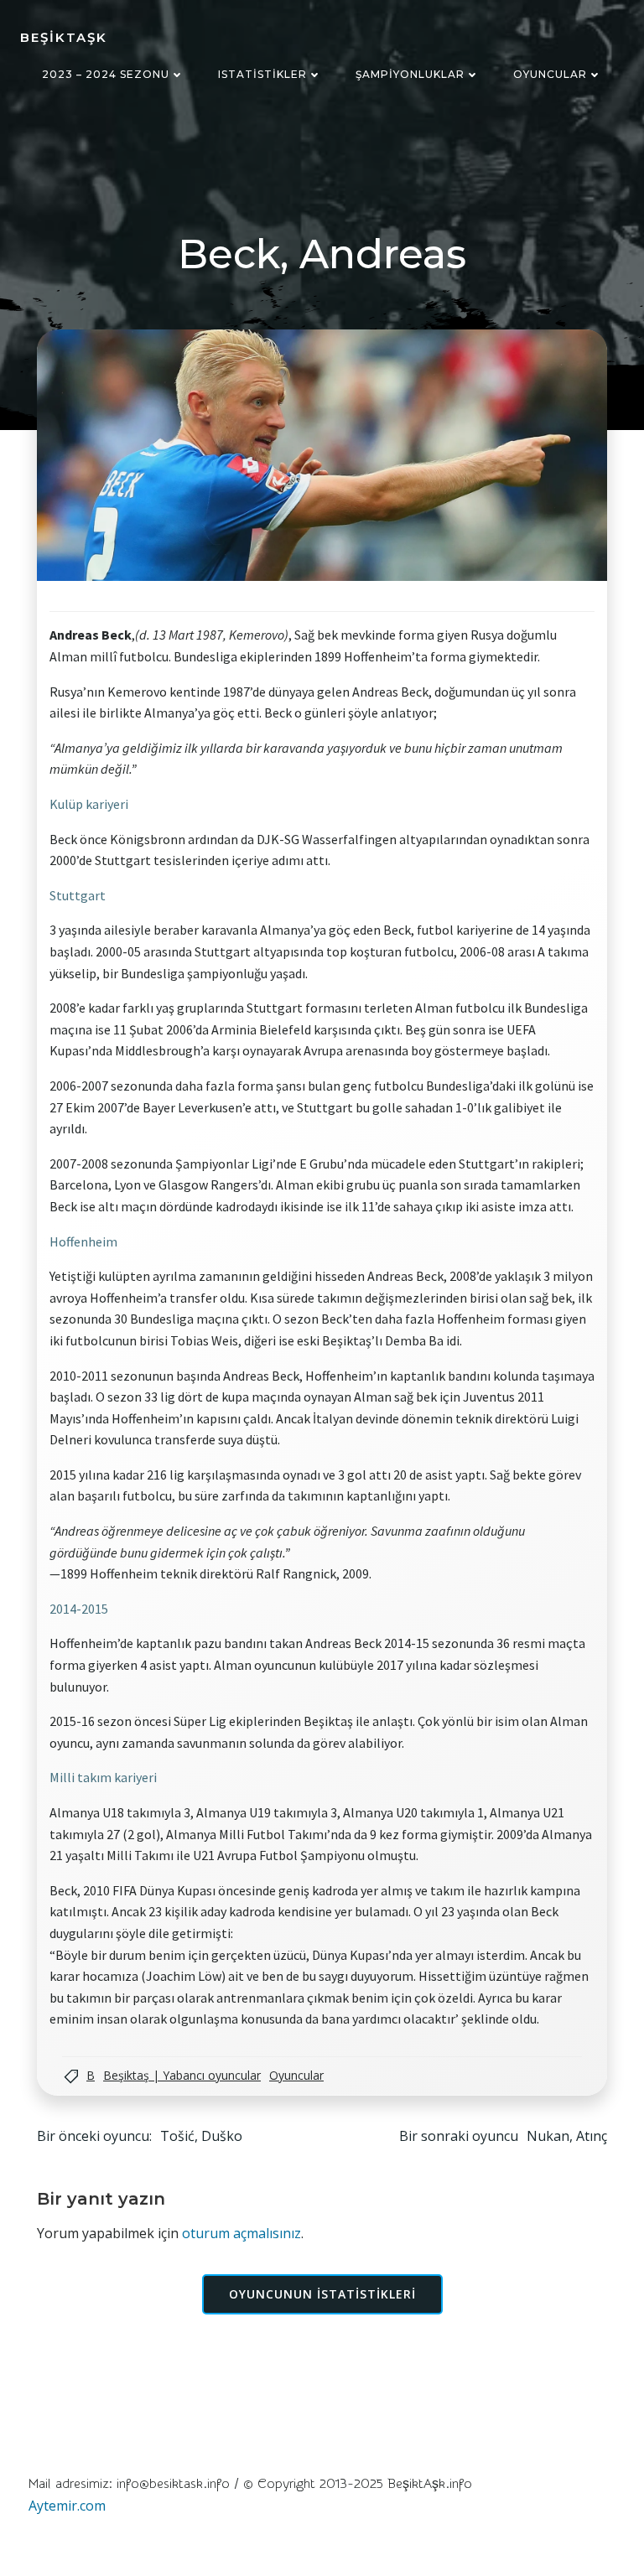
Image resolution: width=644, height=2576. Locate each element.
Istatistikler (262, 74)
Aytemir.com (67, 2506)
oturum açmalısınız (241, 2233)
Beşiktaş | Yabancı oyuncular (182, 2075)
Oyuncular (550, 74)
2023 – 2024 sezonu (106, 74)
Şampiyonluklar (410, 74)
